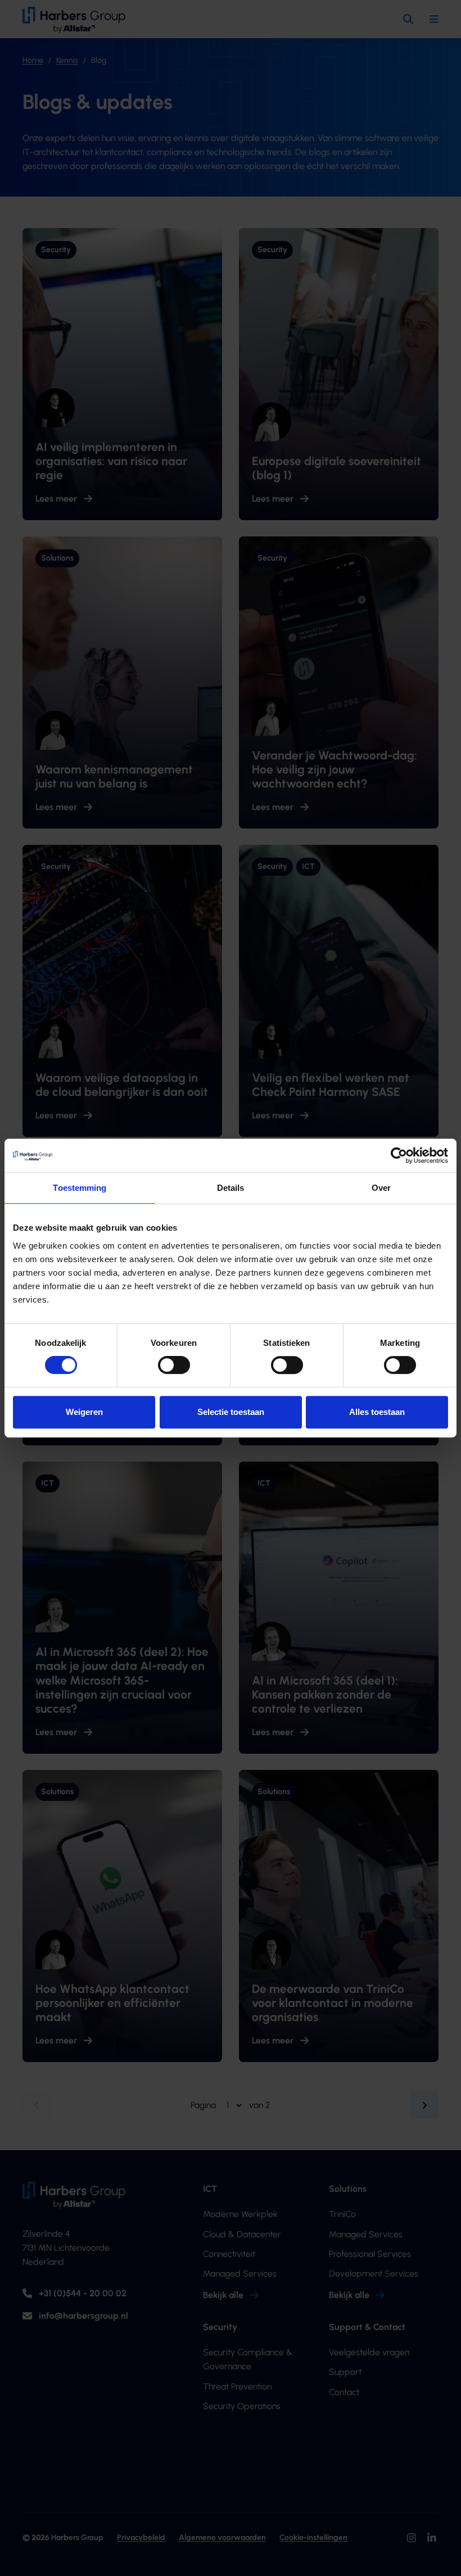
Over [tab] (381, 1188)
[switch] (174, 1365)
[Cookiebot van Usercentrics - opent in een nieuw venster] (399, 1155)
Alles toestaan (377, 1412)
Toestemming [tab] (80, 1188)
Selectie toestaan (231, 1412)
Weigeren (84, 1412)
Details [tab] (231, 1188)
